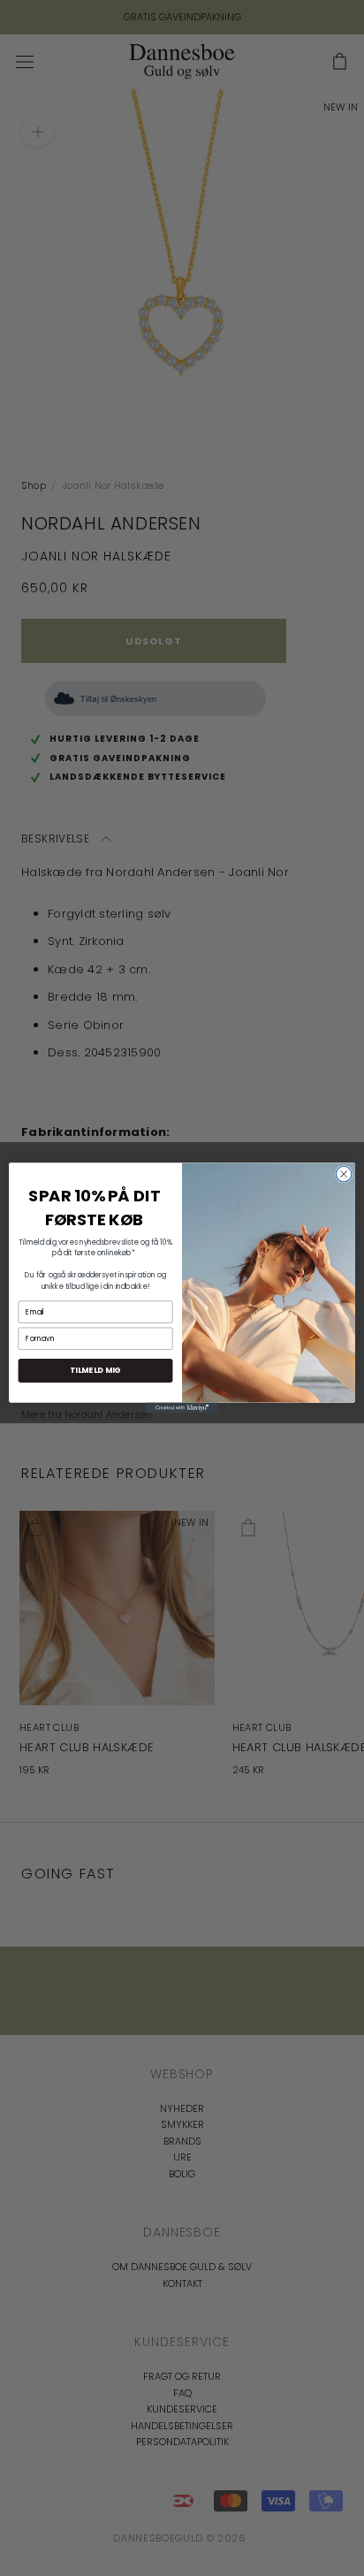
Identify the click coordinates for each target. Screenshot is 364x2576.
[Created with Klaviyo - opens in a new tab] (182, 1408)
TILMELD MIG (95, 1371)
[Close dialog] (344, 1174)
